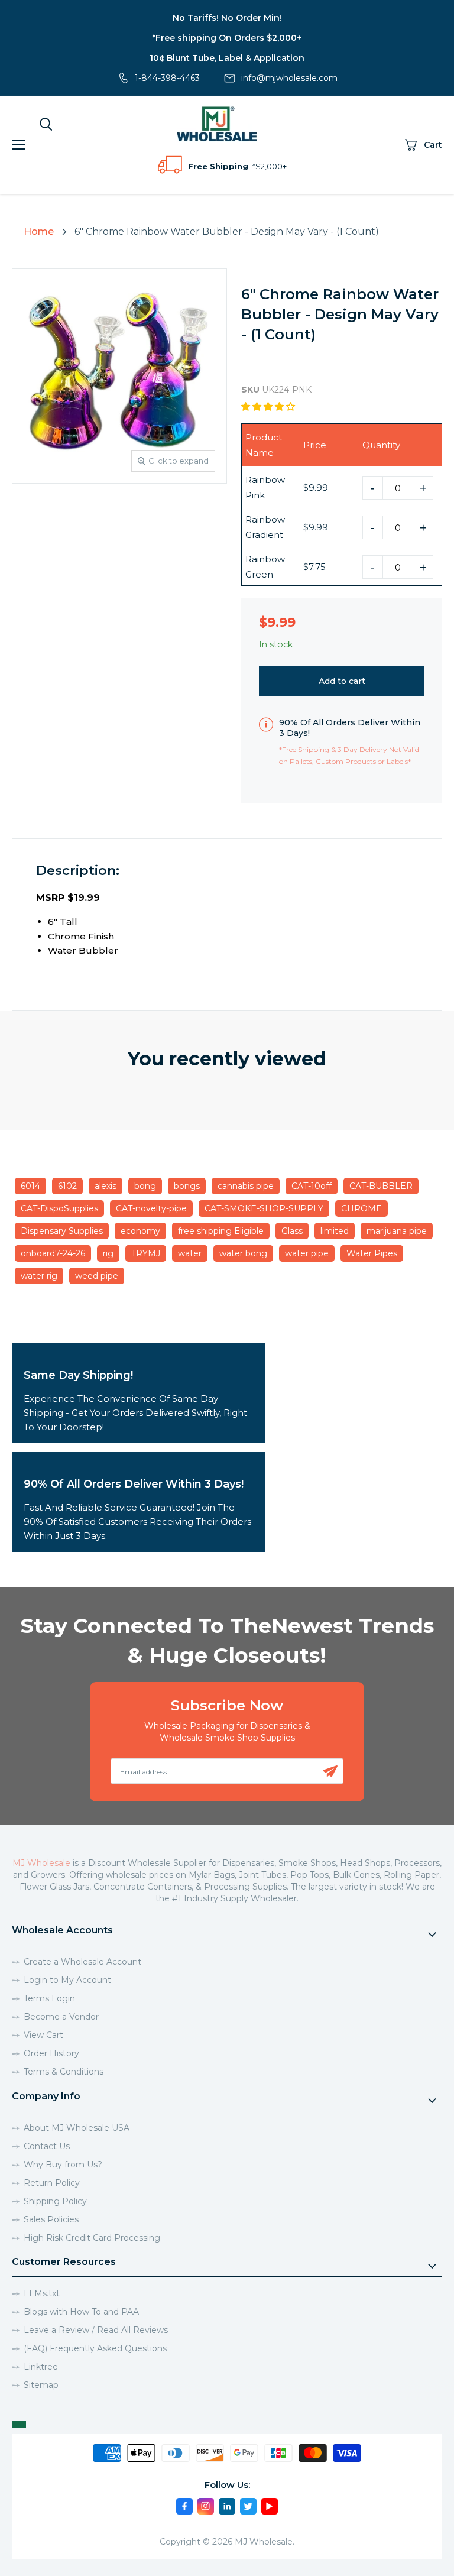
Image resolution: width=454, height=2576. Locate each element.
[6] (96, 523)
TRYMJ (146, 1253)
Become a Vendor (61, 2017)
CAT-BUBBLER (381, 1186)
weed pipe (97, 1276)
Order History (51, 2053)
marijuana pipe (397, 1231)
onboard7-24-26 (53, 1253)
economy (140, 1231)
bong (145, 1186)
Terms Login (49, 1998)
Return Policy (52, 2183)
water (190, 1253)
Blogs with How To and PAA (81, 2312)
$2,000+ (271, 166)
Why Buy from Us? (63, 2165)
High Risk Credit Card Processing (92, 2238)
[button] (269, 406)
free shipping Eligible (221, 1231)
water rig (39, 1276)
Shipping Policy (55, 2201)
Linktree (41, 2367)
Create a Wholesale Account (82, 1962)
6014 (30, 1186)
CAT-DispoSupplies (59, 1208)
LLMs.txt (42, 2293)
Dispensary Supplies (62, 1231)
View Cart (43, 2035)
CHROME (361, 1208)
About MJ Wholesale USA (77, 2128)
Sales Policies (51, 2219)
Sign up (330, 1771)
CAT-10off (312, 1186)
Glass (292, 1231)
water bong (243, 1253)
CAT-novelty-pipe (151, 1208)
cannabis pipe (246, 1186)
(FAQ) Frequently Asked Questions (95, 2348)
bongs (187, 1186)
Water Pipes (372, 1253)
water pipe (307, 1253)
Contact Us (47, 2146)
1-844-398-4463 (167, 78)
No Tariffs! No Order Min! (227, 18)
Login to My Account (67, 1980)
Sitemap (41, 2385)
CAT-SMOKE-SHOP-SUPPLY (264, 1208)
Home (39, 231)
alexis (106, 1186)
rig (108, 1253)
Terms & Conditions (64, 2072)
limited (335, 1231)
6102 (67, 1186)
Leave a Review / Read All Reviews (96, 2330)
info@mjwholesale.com (289, 78)
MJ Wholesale (41, 1863)
